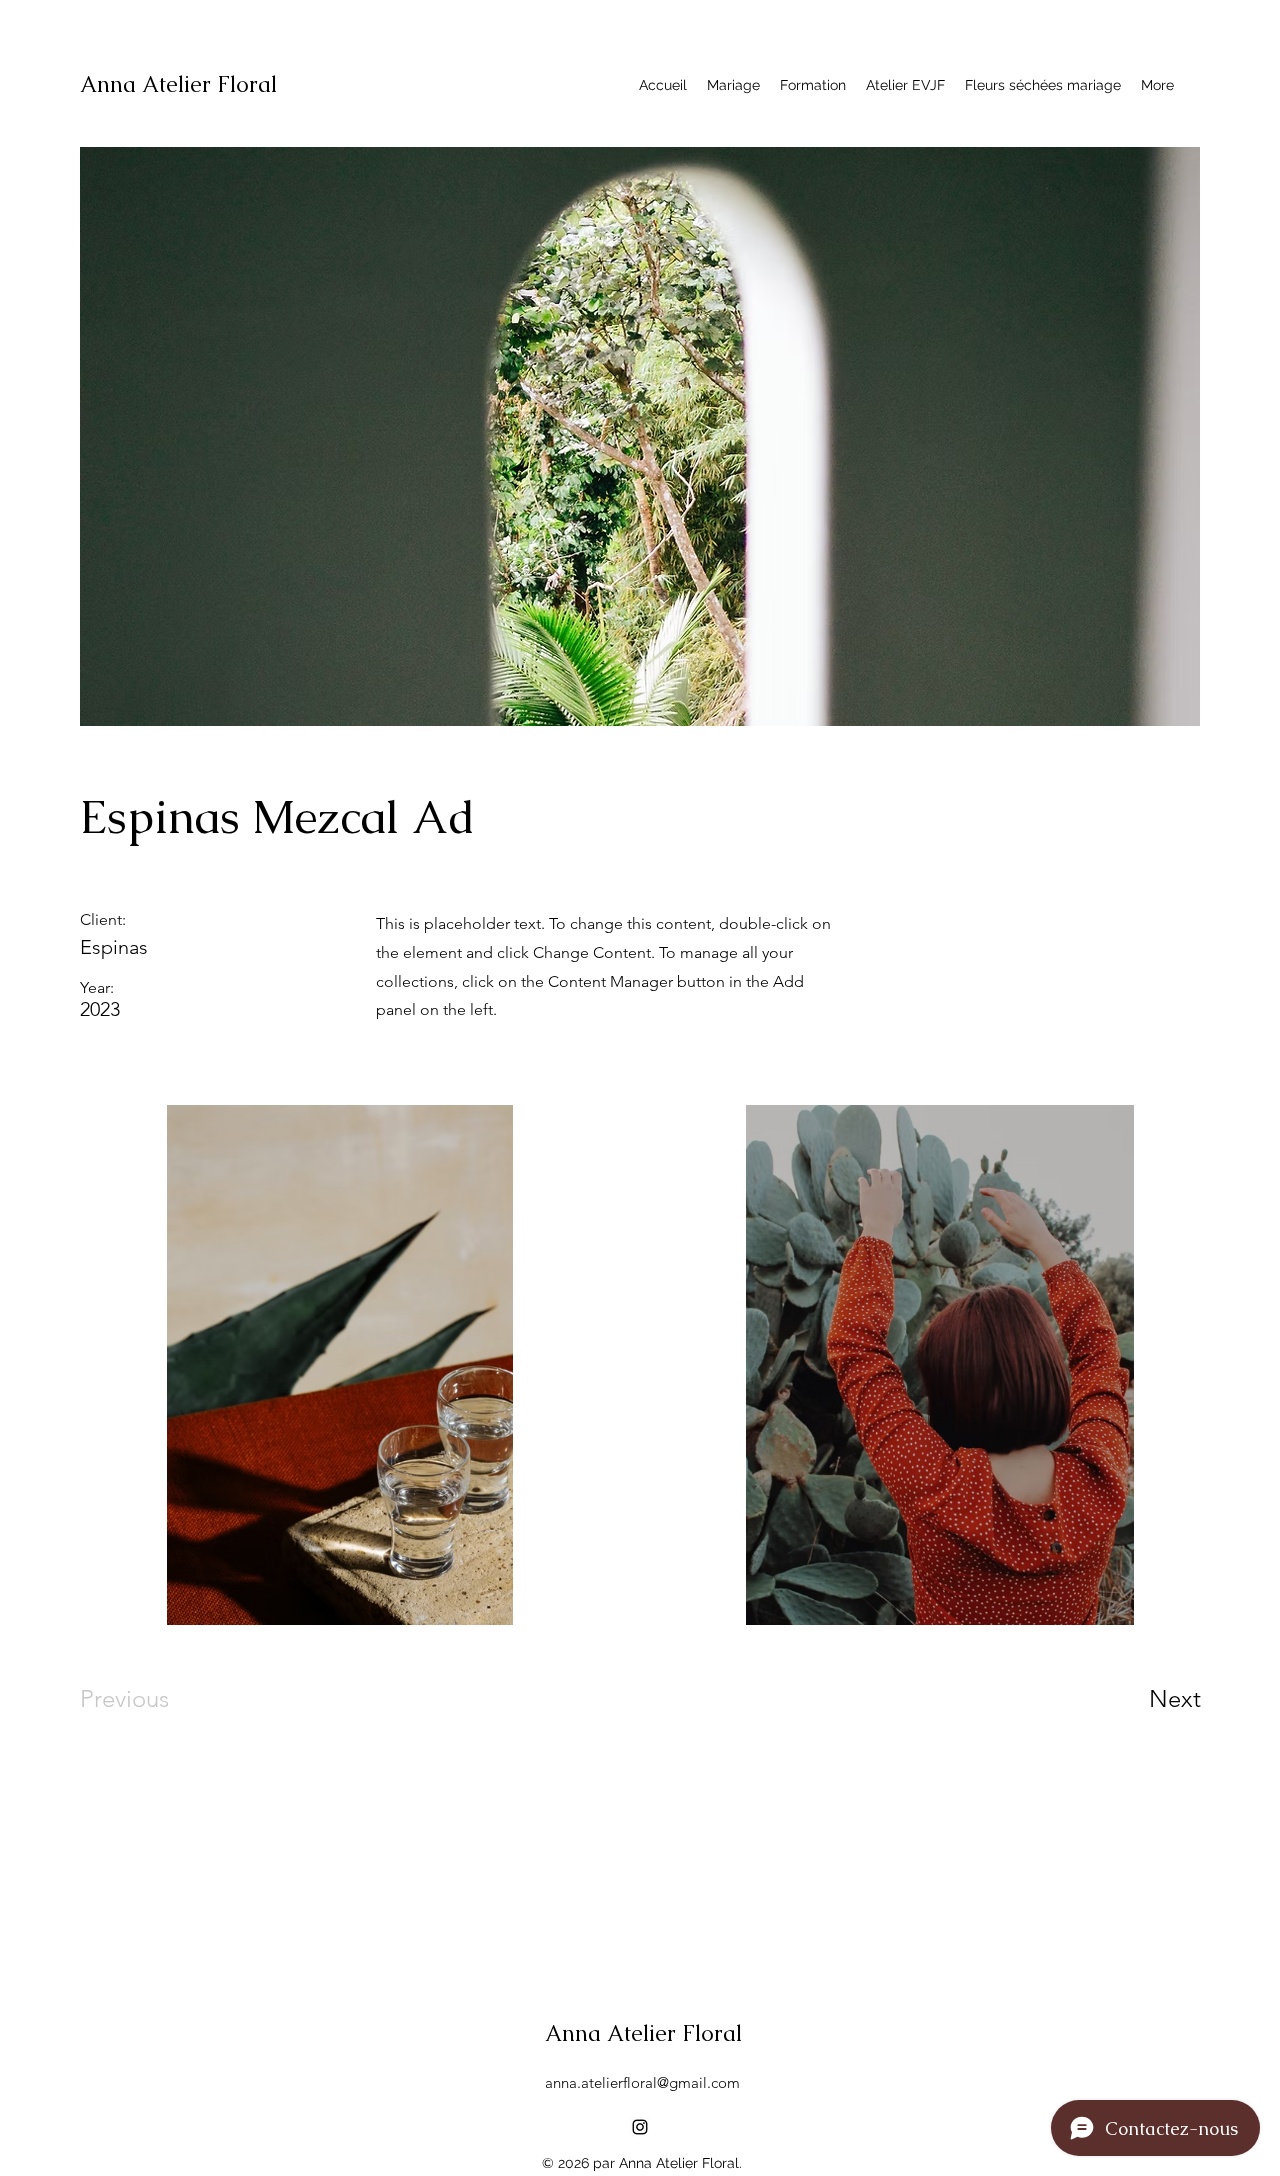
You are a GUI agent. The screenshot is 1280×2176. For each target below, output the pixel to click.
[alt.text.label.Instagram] (640, 2127)
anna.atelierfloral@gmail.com (642, 2082)
